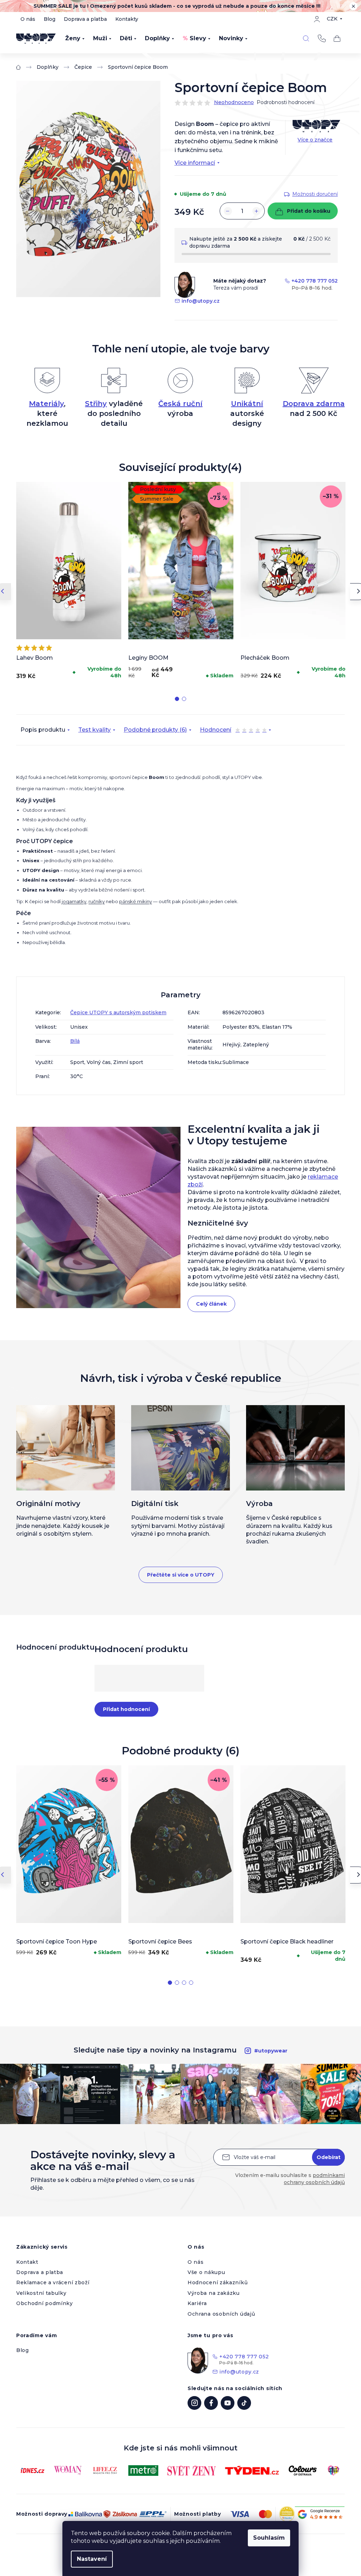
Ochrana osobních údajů (221, 2314)
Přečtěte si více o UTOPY (181, 1575)
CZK (332, 19)
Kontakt (27, 2262)
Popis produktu (43, 730)
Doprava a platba (85, 19)
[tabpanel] (69, 582)
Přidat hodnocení (126, 1709)
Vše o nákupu (206, 2272)
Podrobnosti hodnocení (286, 102)
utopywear (194, 2403)
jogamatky (74, 901)
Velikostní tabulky (41, 2293)
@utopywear (244, 2403)
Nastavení (92, 2559)
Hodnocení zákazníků (218, 2282)
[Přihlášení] (317, 19)
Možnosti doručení (315, 194)
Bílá (75, 1041)
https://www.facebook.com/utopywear (211, 2403)
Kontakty (127, 19)
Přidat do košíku (309, 211)
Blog (50, 19)
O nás (28, 19)
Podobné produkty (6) (155, 730)
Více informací (195, 163)
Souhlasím (269, 2538)
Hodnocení (233, 731)
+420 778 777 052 (322, 38)
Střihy (96, 404)
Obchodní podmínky (45, 2303)
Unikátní (247, 404)
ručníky (97, 901)
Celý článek (211, 1304)
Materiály (46, 404)
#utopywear (271, 2051)
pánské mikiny (136, 901)
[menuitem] (75, 38)
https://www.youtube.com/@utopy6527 (228, 2403)
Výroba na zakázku (214, 2293)
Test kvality (94, 730)
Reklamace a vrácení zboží (53, 2282)
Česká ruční (180, 404)
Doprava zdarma (314, 404)
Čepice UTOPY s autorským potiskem (118, 1012)
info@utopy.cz (201, 301)
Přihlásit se (328, 2157)
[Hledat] (306, 38)
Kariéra (197, 2303)
